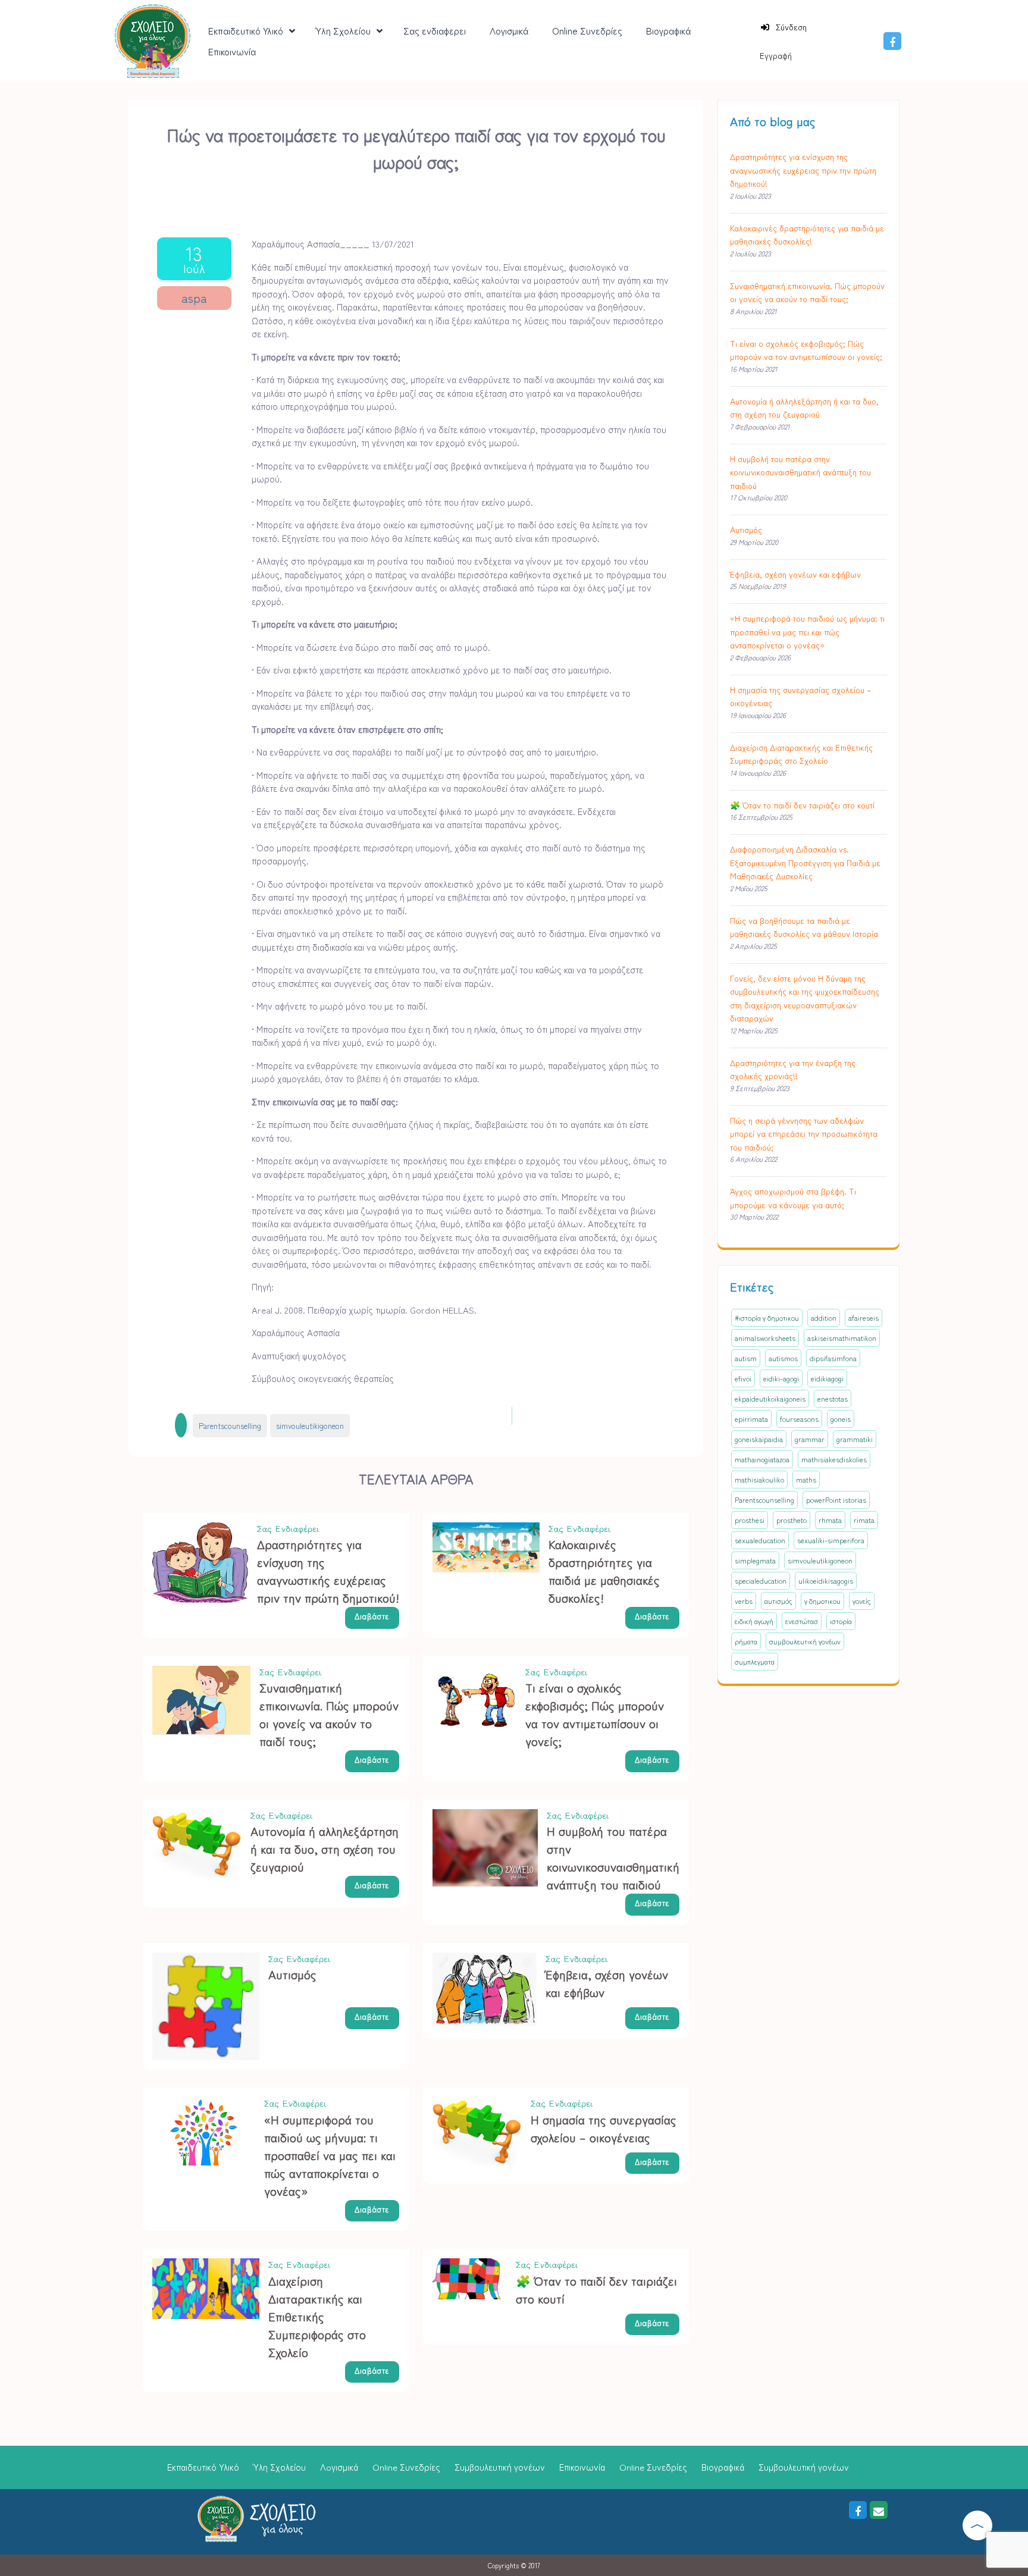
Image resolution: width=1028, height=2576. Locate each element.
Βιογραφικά (723, 2467)
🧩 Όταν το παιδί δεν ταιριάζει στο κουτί (802, 805)
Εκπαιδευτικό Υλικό (203, 2467)
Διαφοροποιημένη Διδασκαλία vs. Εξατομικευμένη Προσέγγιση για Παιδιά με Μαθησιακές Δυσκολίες (805, 862)
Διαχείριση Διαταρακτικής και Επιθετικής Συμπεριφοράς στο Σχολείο (317, 2316)
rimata (864, 1520)
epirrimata (751, 1419)
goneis (841, 1419)
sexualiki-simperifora (831, 1540)
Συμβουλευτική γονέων (500, 2467)
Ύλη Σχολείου (280, 2467)
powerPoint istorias (836, 1499)
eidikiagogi (827, 1378)
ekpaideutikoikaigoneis (770, 1398)
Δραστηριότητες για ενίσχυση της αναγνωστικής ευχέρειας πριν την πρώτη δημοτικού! (328, 1571)
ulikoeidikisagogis (826, 1580)
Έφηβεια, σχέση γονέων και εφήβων (795, 574)
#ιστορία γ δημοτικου (767, 1317)
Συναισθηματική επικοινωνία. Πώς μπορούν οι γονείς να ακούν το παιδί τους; (329, 1714)
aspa (194, 298)
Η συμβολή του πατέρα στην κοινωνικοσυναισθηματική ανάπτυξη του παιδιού (613, 1858)
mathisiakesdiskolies (834, 1459)
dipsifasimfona (833, 1358)
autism (746, 1358)
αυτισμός (778, 1601)
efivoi (743, 1378)
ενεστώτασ (802, 1621)
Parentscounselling (230, 1426)
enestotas (833, 1398)
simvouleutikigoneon (310, 1426)
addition (824, 1317)
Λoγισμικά (339, 2467)
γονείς (862, 1601)
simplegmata (755, 1560)
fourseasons (799, 1419)
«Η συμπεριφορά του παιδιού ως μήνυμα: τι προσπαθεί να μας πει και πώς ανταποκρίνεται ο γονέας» (330, 2155)
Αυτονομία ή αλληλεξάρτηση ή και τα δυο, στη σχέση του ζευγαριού (325, 1849)
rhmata (830, 1520)
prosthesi (750, 1520)
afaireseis (864, 1317)
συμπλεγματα (755, 1661)
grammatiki (855, 1439)
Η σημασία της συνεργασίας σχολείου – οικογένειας (604, 2128)
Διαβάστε (372, 1616)
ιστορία (841, 1621)
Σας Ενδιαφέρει (288, 1529)
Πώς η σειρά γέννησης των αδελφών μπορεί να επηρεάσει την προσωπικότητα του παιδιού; (804, 1134)
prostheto (792, 1520)
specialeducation (761, 1580)
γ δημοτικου (822, 1601)
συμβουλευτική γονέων (805, 1641)
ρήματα (746, 1641)
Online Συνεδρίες (406, 2467)
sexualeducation (760, 1540)
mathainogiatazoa (762, 1459)
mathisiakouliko (759, 1479)
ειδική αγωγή (754, 1621)
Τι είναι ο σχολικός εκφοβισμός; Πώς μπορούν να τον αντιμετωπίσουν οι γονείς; (595, 1714)
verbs (744, 1601)
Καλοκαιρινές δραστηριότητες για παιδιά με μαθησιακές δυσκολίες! (604, 1571)
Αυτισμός (292, 1974)
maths (806, 1479)
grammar (810, 1439)
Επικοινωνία (582, 2467)
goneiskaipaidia (759, 1439)
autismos (783, 1358)
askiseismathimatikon (842, 1338)
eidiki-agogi (781, 1378)
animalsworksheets (765, 1338)
